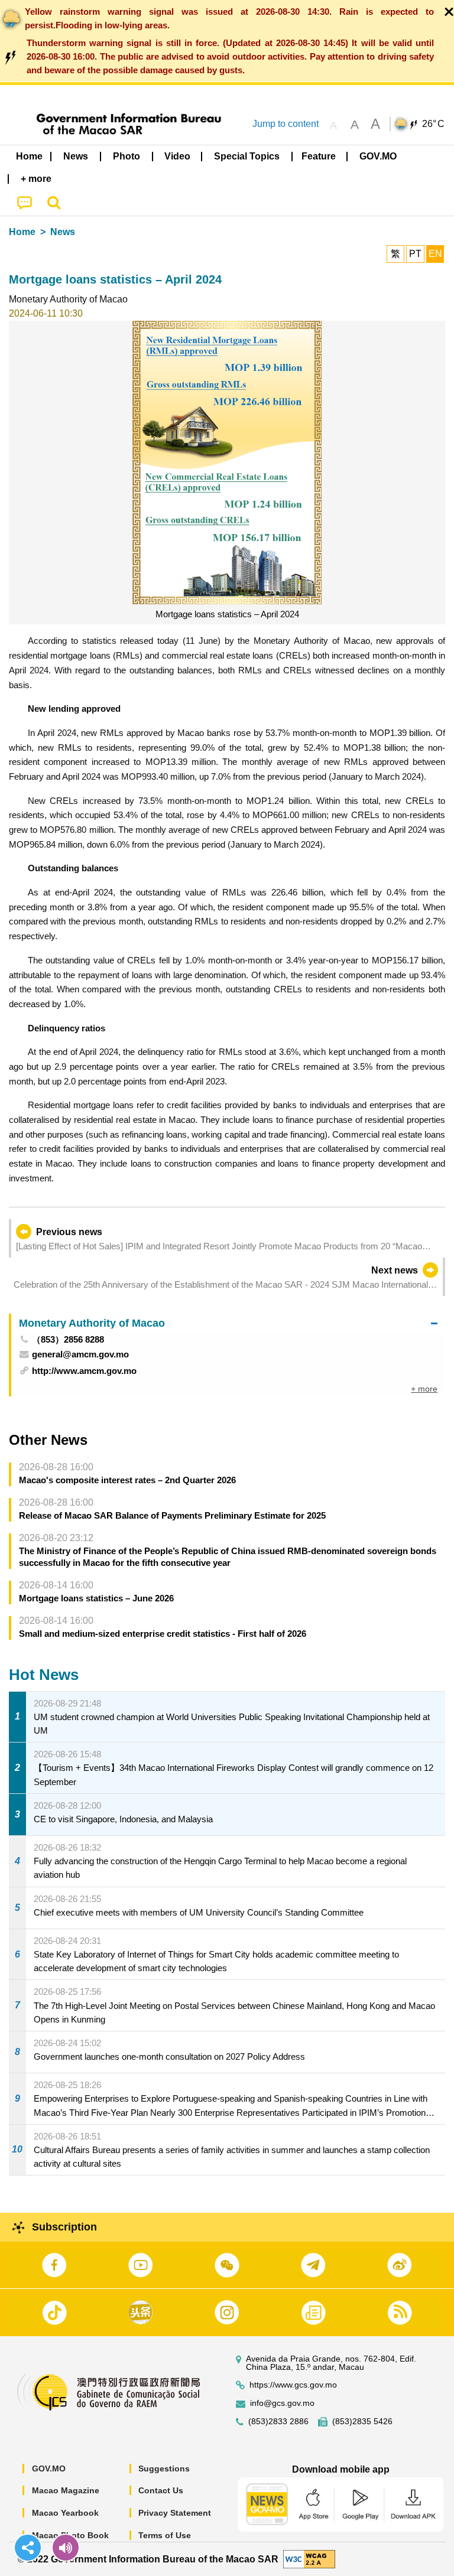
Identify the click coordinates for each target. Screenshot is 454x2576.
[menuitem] (76, 157)
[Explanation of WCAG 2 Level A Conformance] (309, 2559)
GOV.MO (49, 2468)
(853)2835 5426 (362, 2422)
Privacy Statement (175, 2513)
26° (433, 124)
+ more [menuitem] (424, 1389)
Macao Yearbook (65, 2513)
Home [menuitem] (29, 156)
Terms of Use (165, 2535)
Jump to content (286, 124)
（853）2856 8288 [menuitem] (68, 1339)
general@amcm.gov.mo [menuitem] (80, 1354)
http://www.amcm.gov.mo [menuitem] (84, 1371)
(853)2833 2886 (278, 2422)
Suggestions (164, 2468)
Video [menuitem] (177, 156)
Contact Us (161, 2490)
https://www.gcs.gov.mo (293, 2385)
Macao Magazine (66, 2490)
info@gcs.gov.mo (282, 2403)
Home (22, 232)
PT (415, 254)
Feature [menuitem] (319, 156)
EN (435, 254)
